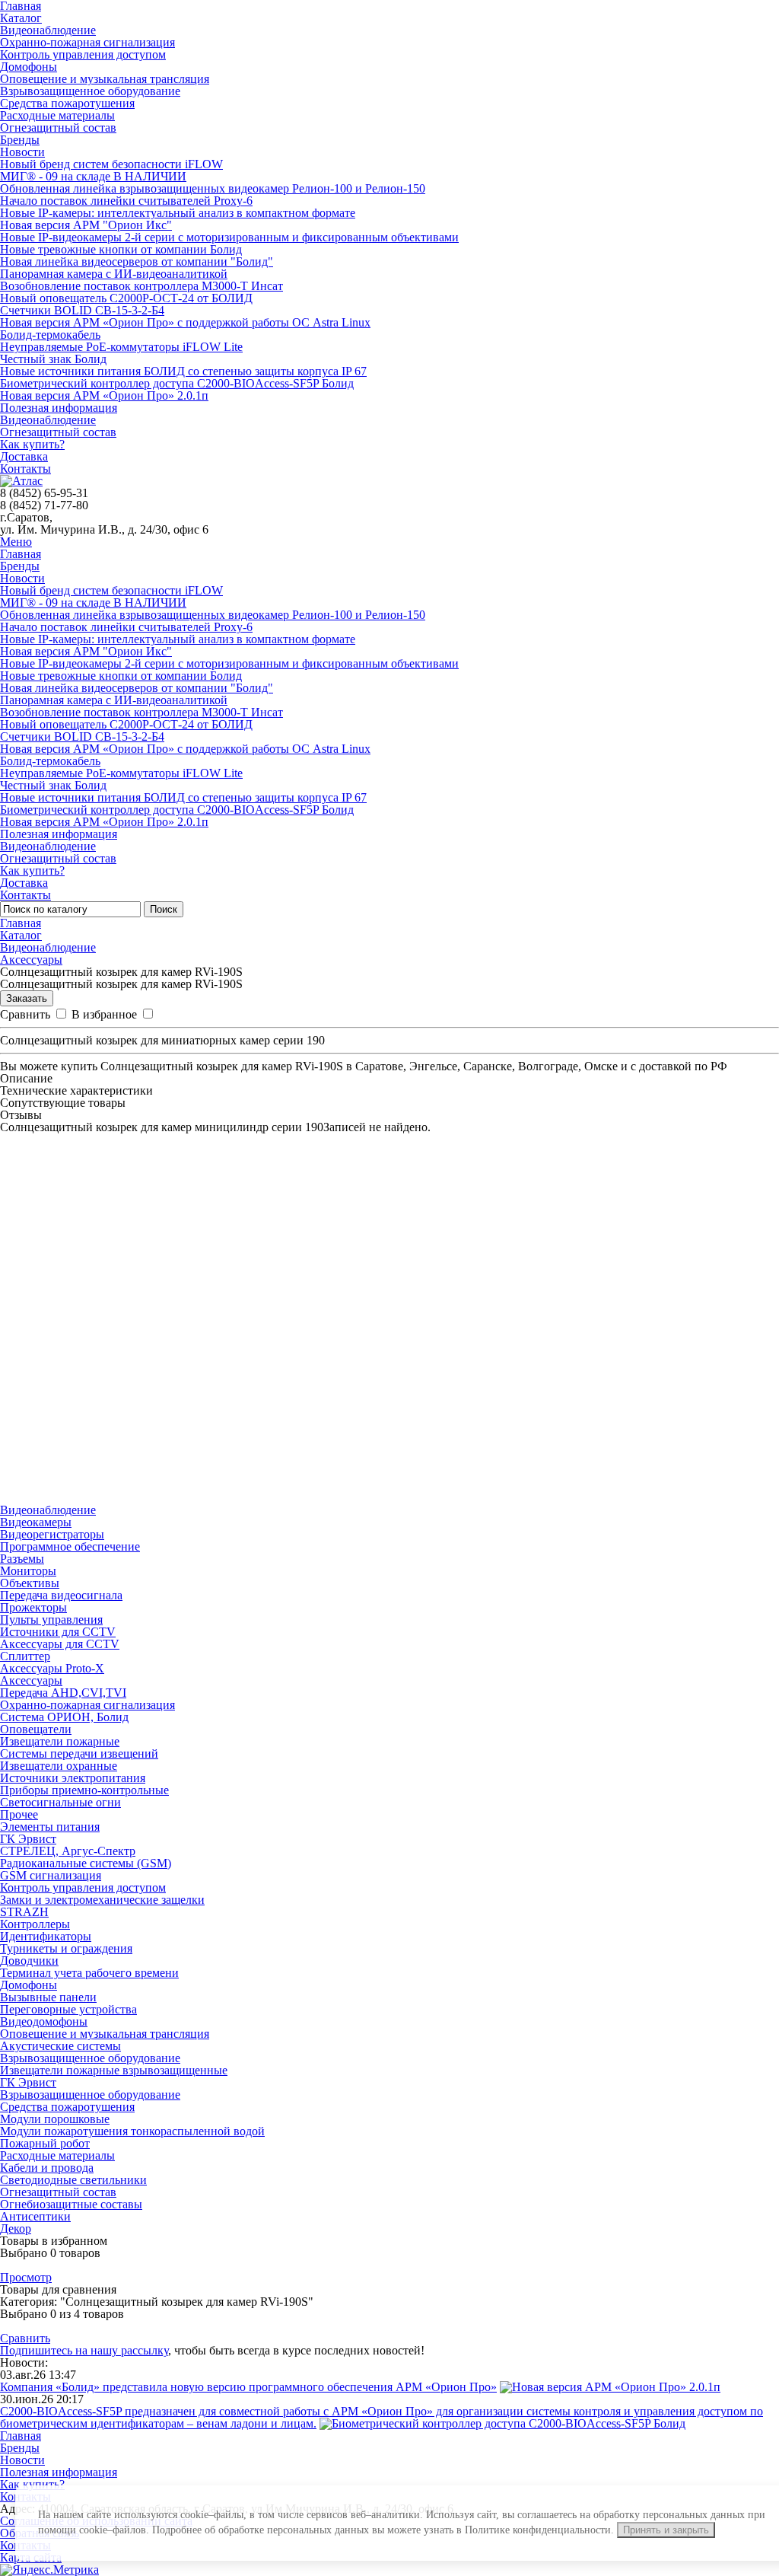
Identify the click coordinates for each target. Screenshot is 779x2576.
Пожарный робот (45, 2143)
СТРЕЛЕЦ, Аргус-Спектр (68, 1851)
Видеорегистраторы (52, 1534)
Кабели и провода (47, 2168)
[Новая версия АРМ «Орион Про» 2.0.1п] (610, 2387)
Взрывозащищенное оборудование (90, 91)
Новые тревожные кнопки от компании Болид (121, 249)
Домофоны (29, 67)
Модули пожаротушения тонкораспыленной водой (132, 2131)
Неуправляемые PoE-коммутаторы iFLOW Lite (121, 347)
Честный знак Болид (53, 359)
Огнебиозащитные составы (71, 2204)
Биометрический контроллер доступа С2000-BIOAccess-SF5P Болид (177, 383)
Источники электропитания (73, 1778)
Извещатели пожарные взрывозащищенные (114, 2070)
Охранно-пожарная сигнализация (87, 42)
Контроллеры (35, 1924)
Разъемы (22, 1559)
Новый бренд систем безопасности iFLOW (111, 164)
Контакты (25, 469)
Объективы (30, 1583)
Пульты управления (51, 1620)
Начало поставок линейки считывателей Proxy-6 (126, 201)
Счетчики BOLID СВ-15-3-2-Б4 (82, 310)
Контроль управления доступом (83, 54)
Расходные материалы (57, 115)
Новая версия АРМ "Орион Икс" (86, 225)
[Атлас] (21, 481)
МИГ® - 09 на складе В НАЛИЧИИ (93, 176)
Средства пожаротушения (67, 103)
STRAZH (24, 1912)
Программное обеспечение (70, 1546)
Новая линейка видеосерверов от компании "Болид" (137, 261)
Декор (16, 2228)
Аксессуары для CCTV (60, 1644)
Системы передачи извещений (79, 1753)
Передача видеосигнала (61, 1595)
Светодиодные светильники (73, 2180)
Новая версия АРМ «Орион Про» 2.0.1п (104, 395)
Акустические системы (60, 2046)
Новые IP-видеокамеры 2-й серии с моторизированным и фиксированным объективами (229, 237)
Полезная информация (59, 408)
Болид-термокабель (50, 335)
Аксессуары (31, 960)
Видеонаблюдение (48, 30)
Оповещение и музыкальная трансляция (105, 79)
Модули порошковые (55, 2119)
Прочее (19, 1814)
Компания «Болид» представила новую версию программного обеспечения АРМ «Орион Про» (248, 2387)
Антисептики (35, 2216)
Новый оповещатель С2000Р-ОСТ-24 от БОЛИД (126, 298)
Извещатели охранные (59, 1766)
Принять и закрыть (666, 2530)
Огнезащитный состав (58, 128)
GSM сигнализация (51, 1875)
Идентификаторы (46, 1936)
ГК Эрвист (28, 1839)
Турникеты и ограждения (66, 1948)
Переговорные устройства (68, 2009)
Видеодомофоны (44, 2021)
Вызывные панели (48, 1997)
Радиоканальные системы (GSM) (86, 1863)
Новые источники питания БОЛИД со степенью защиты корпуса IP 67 (183, 371)
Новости (22, 152)
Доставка (24, 456)
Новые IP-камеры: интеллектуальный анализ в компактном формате (178, 213)
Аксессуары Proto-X (52, 1668)
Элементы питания (50, 1827)
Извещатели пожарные (60, 1741)
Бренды (20, 140)
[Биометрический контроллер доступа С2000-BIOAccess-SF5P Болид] (502, 2423)
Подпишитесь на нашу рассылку (84, 2350)
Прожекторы (33, 1607)
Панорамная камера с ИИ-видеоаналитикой (114, 274)
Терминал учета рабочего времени (89, 1973)
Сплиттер (25, 1656)
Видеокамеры (36, 1522)
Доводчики (29, 1961)
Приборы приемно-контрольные (84, 1790)
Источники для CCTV (58, 1632)
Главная (21, 554)
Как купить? (32, 444)
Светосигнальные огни (60, 1802)
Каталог (21, 18)
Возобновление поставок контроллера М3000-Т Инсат (141, 286)
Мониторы (28, 1571)
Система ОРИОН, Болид (64, 1717)
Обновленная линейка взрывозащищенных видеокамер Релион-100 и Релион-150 (213, 188)
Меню (16, 542)
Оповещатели (36, 1729)
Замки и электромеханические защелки (102, 1900)
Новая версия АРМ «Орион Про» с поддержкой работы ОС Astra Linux (185, 322)
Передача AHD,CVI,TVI (63, 1693)
